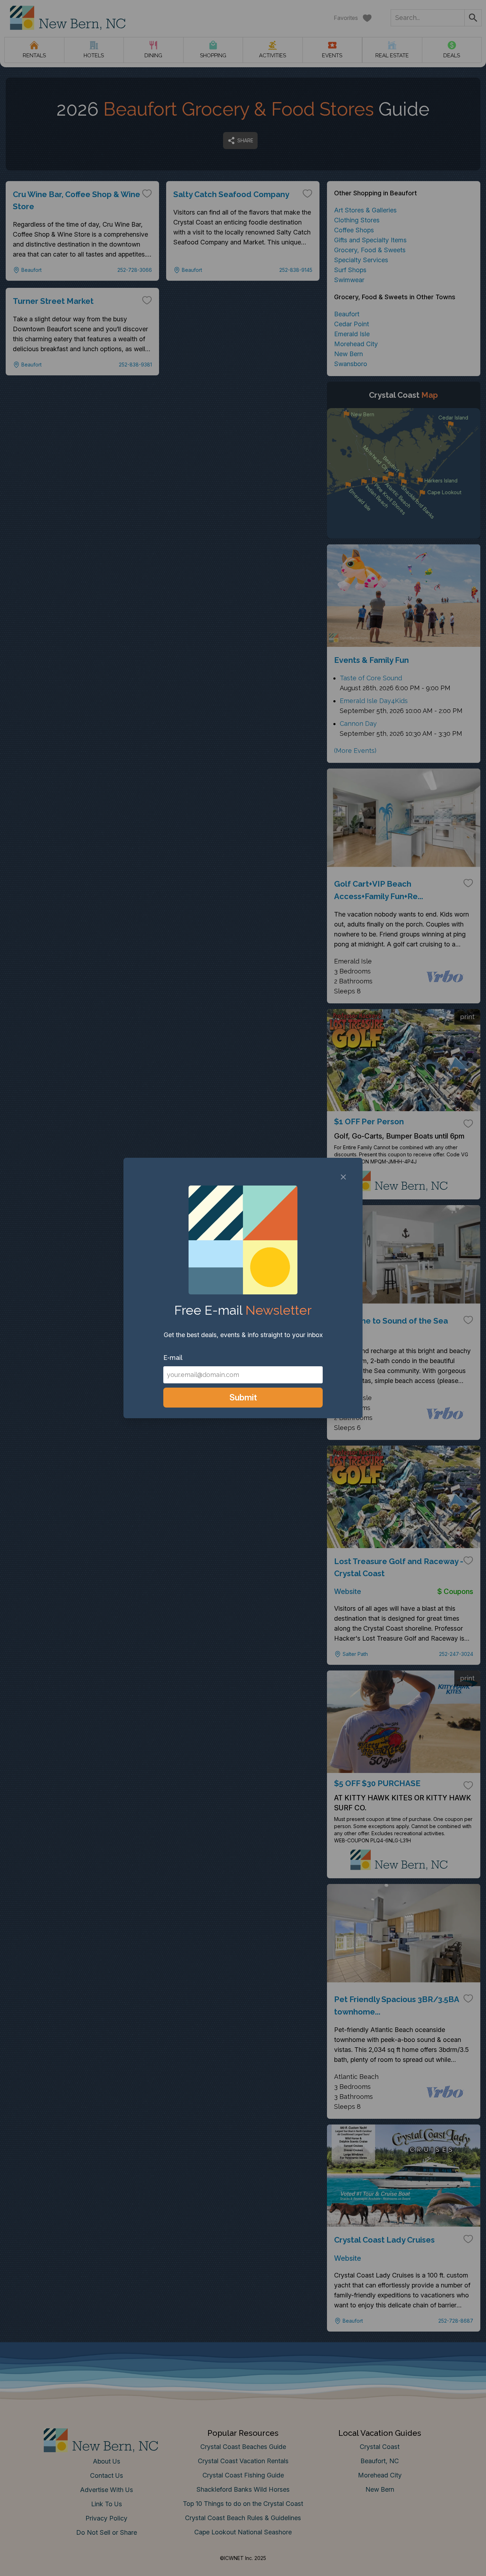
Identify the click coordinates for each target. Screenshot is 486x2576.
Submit (243, 1397)
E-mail (173, 1358)
